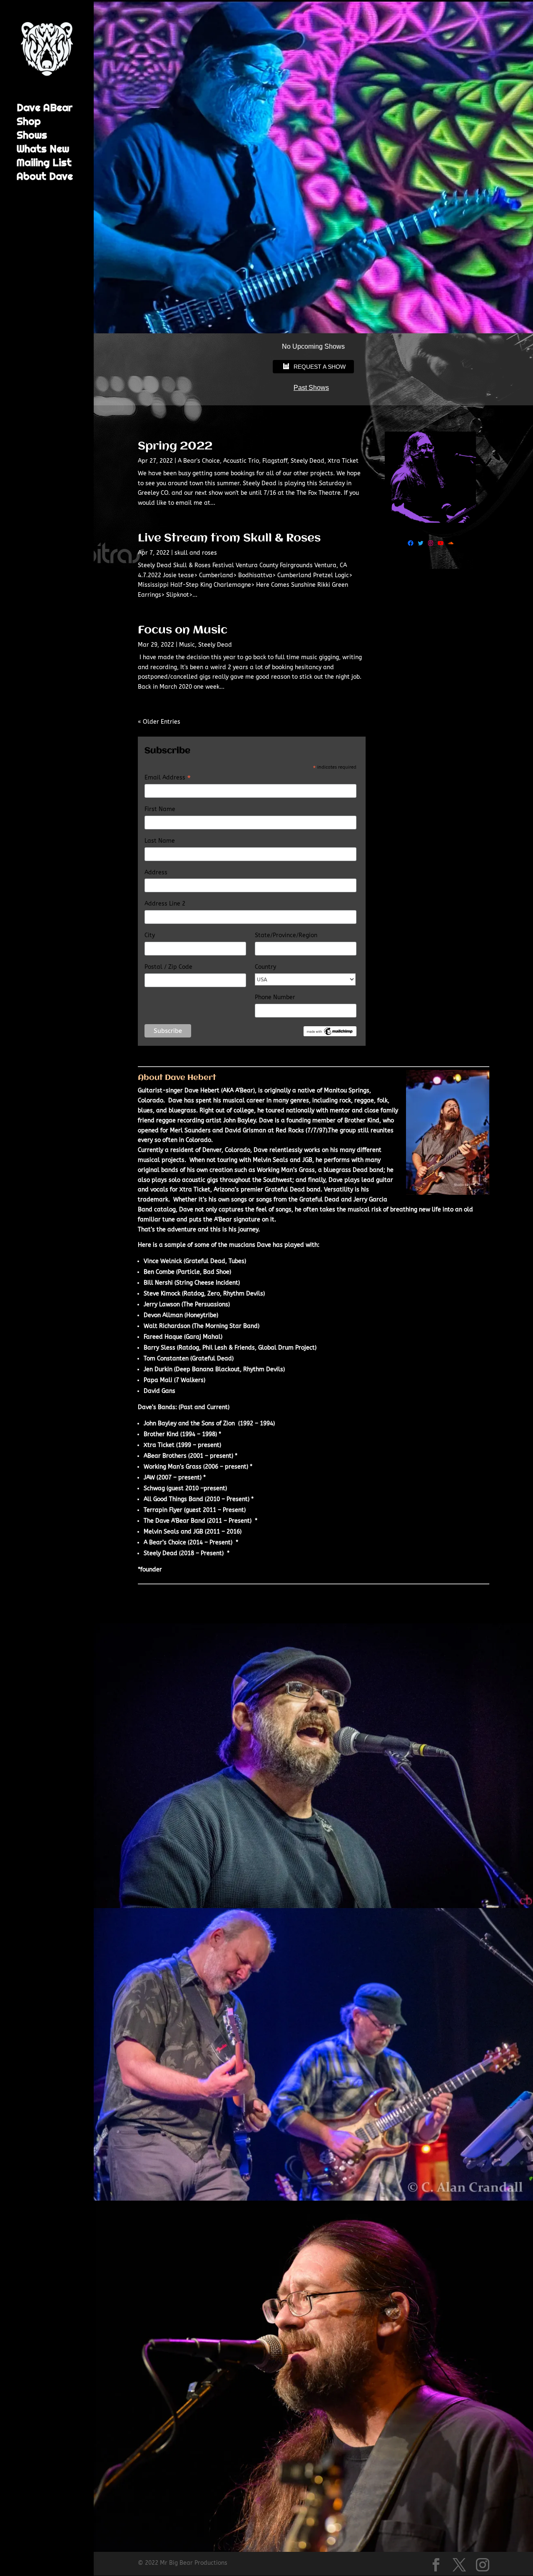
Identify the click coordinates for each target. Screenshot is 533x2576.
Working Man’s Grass (173, 1467)
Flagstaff (275, 461)
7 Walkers (190, 1380)
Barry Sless (159, 1348)
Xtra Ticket (343, 461)
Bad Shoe (216, 1272)
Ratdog (194, 1294)
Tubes (237, 1261)
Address (156, 872)
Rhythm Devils (243, 1294)
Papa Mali (158, 1380)
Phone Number (275, 997)
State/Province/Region (286, 935)
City (150, 935)
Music (187, 645)
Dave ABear (45, 109)
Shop (29, 123)
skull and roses (196, 553)
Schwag (154, 1488)
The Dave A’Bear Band (174, 1521)
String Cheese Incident (207, 1283)
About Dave (45, 178)
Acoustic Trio (241, 461)
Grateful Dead (205, 1261)
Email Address (168, 778)
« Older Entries (159, 722)
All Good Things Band (173, 1499)
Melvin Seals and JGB (283, 1160)
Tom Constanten (166, 1359)
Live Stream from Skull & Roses (229, 539)
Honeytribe (201, 1315)
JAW (149, 1478)
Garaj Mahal (203, 1337)
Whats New (43, 151)
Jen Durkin (158, 1369)
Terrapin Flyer (163, 1510)
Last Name (160, 841)
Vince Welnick (163, 1261)
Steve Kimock (162, 1294)
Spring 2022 (175, 447)
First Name (160, 809)
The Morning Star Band (226, 1326)
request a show (320, 367)
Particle (189, 1272)
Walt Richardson (167, 1326)
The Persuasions (206, 1304)
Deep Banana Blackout (208, 1369)
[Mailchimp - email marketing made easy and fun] (330, 1034)
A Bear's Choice (199, 461)
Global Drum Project (286, 1348)
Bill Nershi (158, 1283)
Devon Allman (163, 1315)
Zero (214, 1294)
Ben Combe (159, 1272)
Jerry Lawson (162, 1304)
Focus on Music (183, 630)
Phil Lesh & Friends (229, 1348)
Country (265, 967)
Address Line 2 (165, 904)
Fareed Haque (163, 1337)
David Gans (159, 1391)
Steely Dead (308, 461)
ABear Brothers (165, 1456)
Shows (32, 137)
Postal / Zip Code (168, 967)
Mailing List (44, 164)
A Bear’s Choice (165, 1542)
